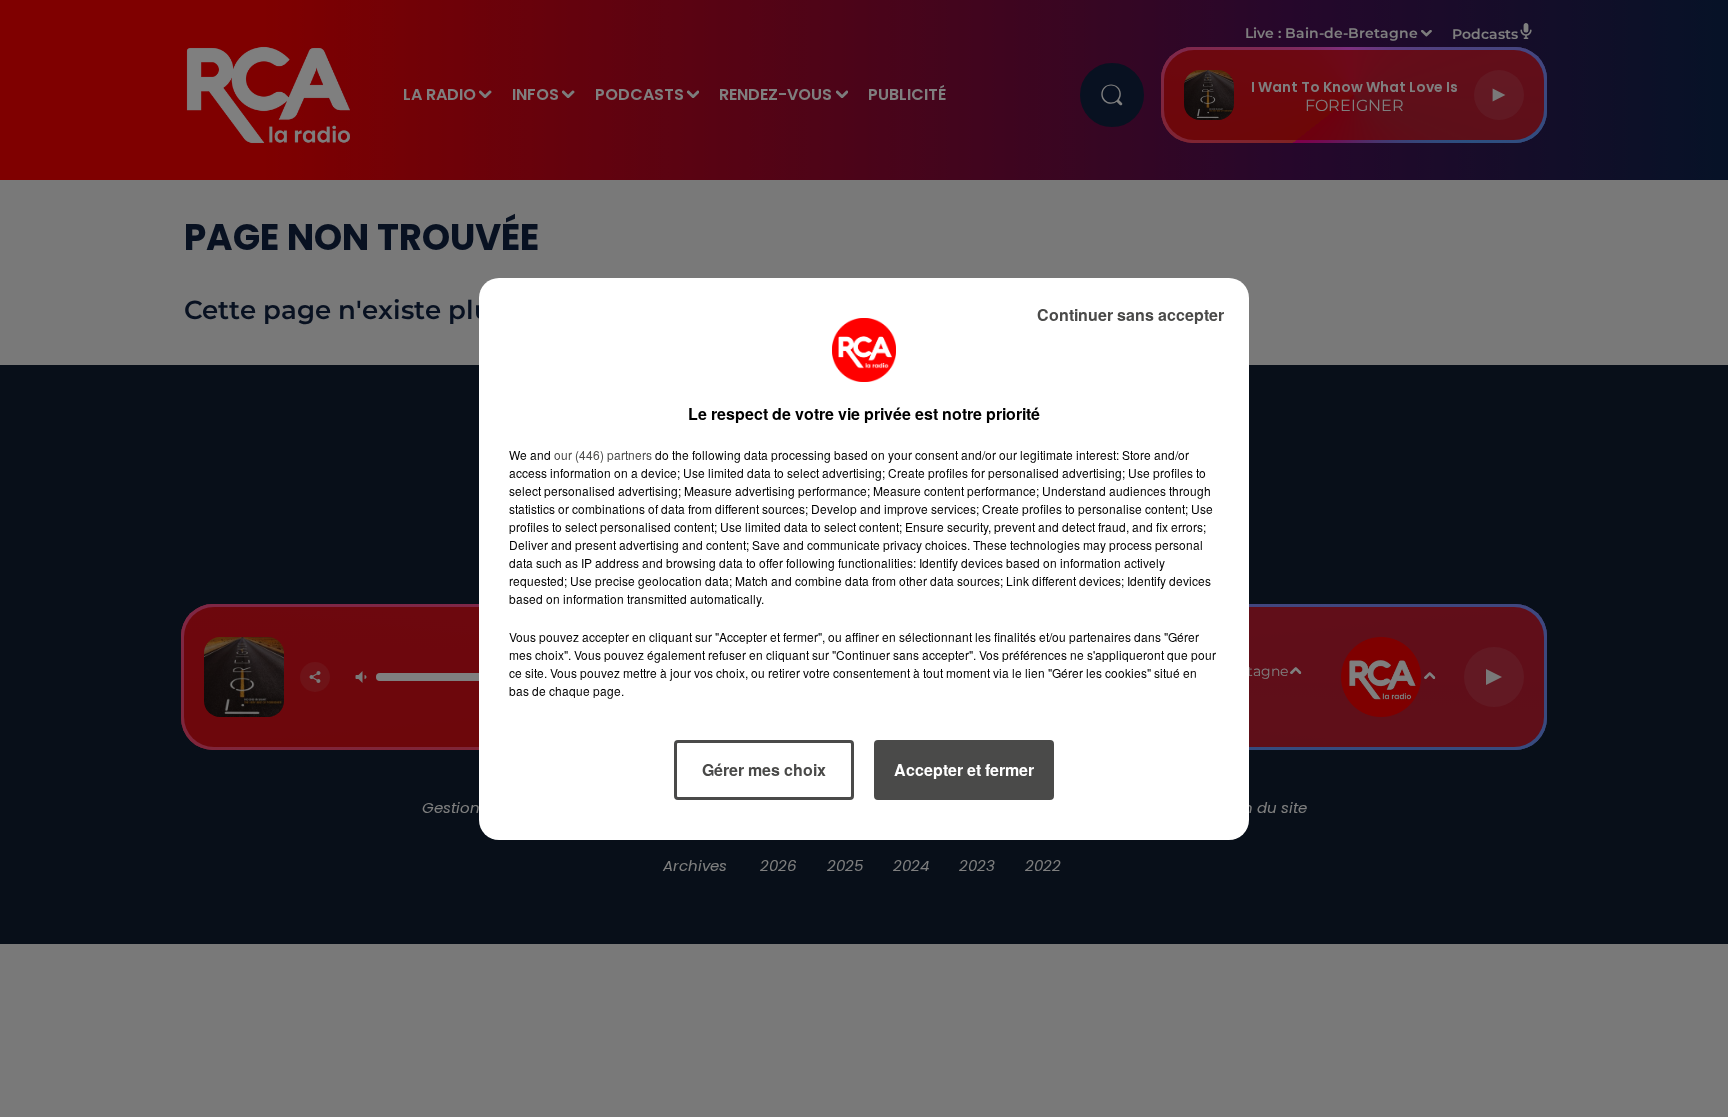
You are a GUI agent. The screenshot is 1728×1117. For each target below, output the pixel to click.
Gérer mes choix (764, 769)
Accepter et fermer (964, 769)
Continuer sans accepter (1130, 314)
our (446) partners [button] (603, 454)
